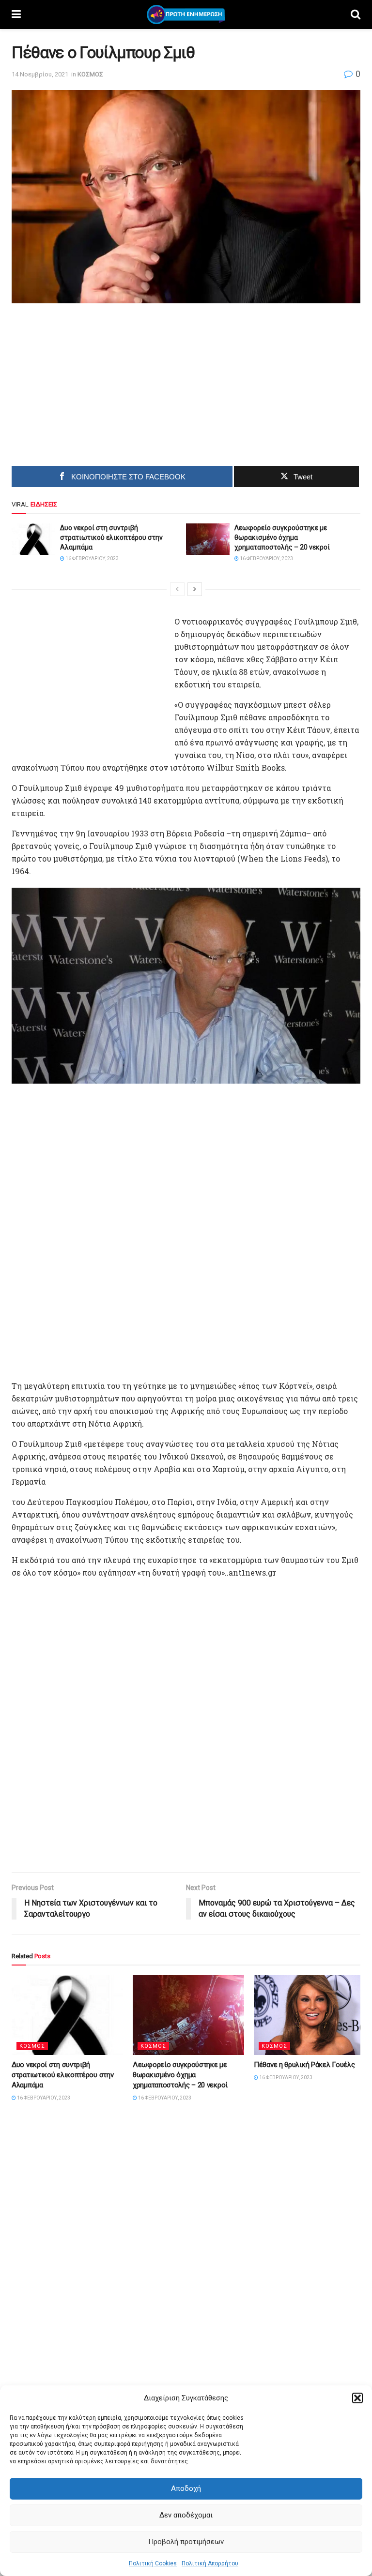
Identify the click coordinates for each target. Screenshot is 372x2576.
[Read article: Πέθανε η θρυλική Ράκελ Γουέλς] (310, 2015)
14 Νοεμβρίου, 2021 (40, 74)
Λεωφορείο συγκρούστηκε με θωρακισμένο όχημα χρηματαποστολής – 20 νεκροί (282, 537)
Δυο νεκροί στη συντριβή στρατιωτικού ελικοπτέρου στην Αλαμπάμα (111, 537)
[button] (357, 2398)
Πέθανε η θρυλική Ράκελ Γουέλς (304, 2065)
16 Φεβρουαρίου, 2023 (92, 558)
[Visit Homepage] (186, 15)
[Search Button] (356, 15)
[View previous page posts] (177, 589)
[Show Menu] (16, 15)
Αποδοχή (186, 2488)
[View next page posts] (195, 589)
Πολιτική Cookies (153, 2563)
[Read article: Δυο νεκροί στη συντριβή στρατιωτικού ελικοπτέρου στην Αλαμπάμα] (33, 539)
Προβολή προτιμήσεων (186, 2542)
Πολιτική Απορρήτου (210, 2563)
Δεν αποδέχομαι (186, 2515)
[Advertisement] (104, 381)
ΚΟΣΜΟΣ (90, 74)
